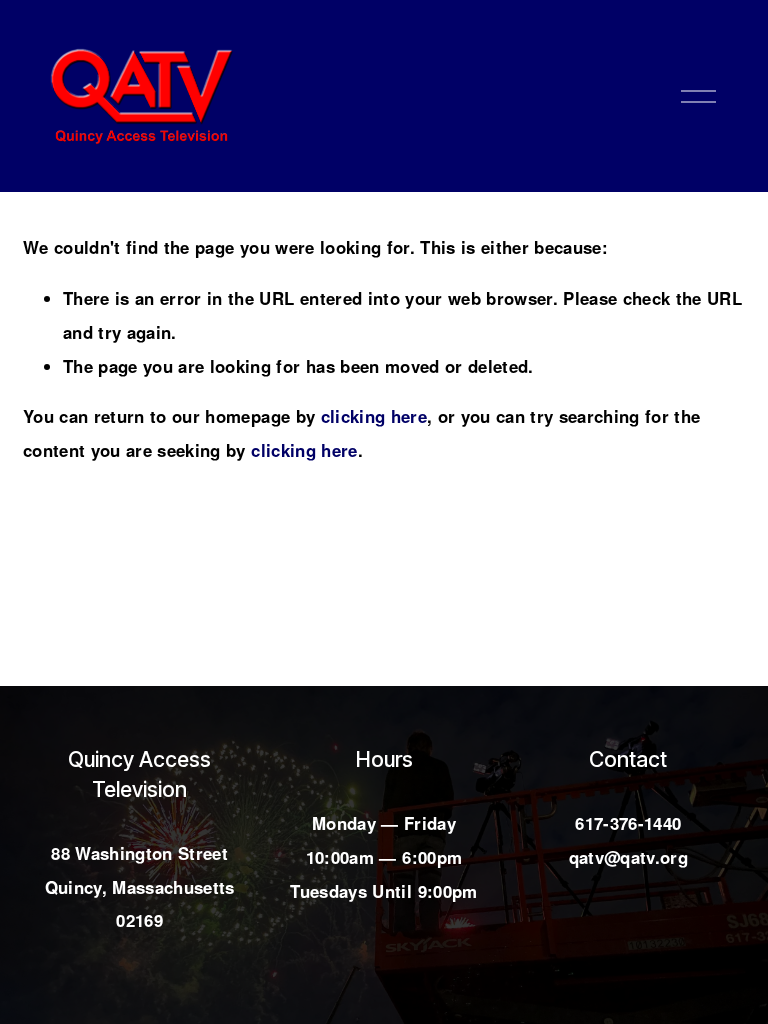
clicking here (374, 416)
